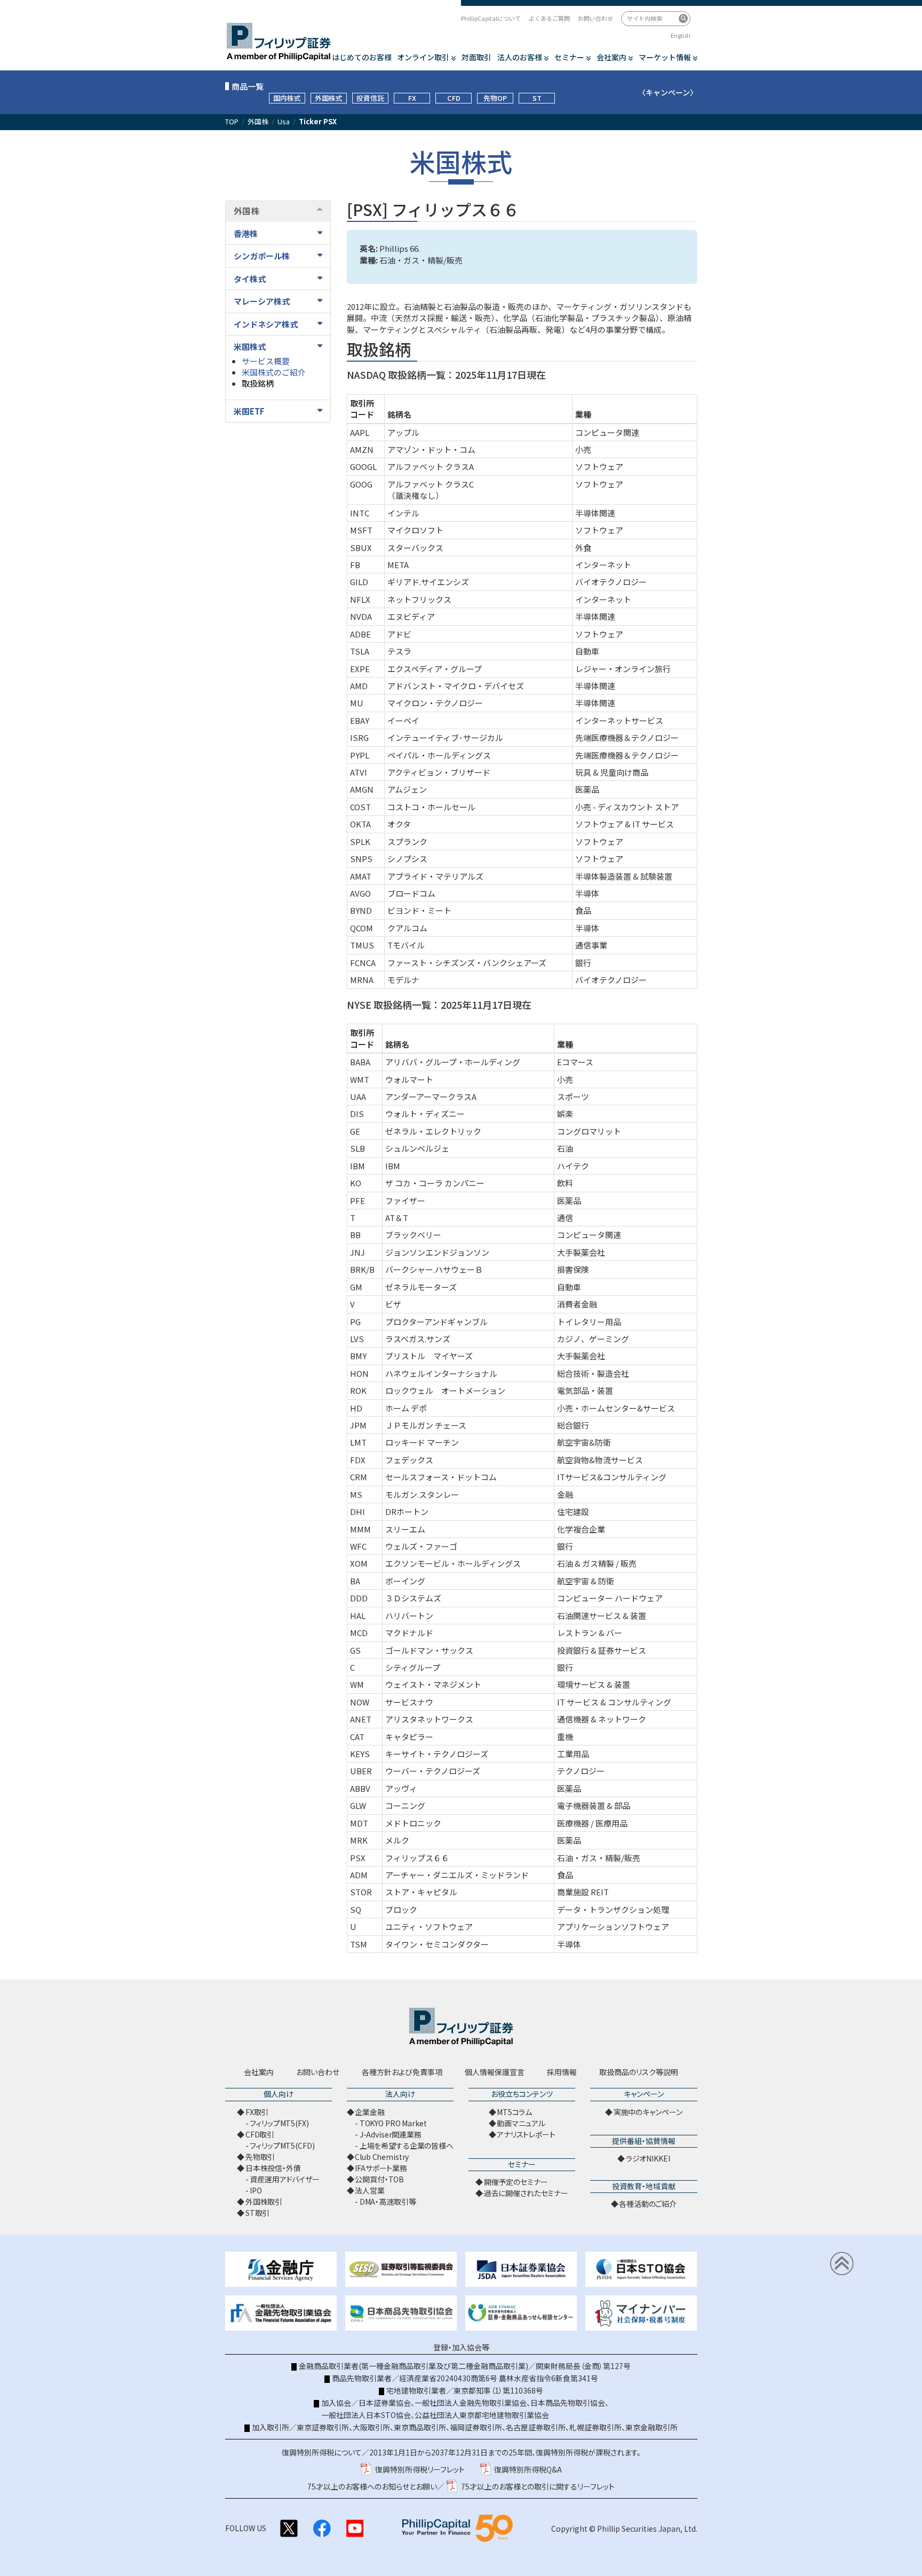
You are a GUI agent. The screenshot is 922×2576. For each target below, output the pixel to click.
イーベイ (403, 720)
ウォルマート (409, 1079)
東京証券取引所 (323, 2427)
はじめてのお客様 (362, 57)
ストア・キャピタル (421, 1892)
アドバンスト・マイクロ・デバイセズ (456, 686)
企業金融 (369, 2112)
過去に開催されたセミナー (526, 2193)
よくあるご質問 (549, 18)
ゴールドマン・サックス (429, 1650)
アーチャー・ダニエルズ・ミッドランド (457, 1875)
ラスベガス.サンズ (418, 1339)
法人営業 (369, 2190)
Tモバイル (406, 945)
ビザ (393, 1304)
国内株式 (287, 98)
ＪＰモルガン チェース (426, 1425)
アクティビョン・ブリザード (439, 772)
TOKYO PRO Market (393, 2123)
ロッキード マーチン (422, 1442)
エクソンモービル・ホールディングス (453, 1563)
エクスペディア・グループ (435, 669)
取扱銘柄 (258, 383)
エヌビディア (411, 616)
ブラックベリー (413, 1235)
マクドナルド (409, 1633)
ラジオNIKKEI (648, 2158)
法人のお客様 (520, 57)
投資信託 (370, 98)
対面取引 (476, 57)
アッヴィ (401, 1788)
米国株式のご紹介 (274, 372)
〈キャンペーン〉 (668, 92)
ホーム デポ (406, 1408)
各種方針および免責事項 (402, 2072)
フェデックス (409, 1460)
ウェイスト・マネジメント (433, 1684)
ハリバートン (409, 1616)
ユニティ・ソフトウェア (429, 1927)
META (398, 565)
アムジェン (407, 789)
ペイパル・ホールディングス (439, 755)
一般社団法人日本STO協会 (366, 2415)
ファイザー (405, 1201)
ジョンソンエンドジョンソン (437, 1252)
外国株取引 (264, 2202)
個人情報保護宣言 (495, 2072)
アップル (403, 432)
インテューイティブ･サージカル (445, 737)
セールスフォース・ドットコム (441, 1477)
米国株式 (250, 346)
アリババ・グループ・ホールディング (453, 1062)
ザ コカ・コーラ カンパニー (435, 1183)
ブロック (401, 1909)
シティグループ (413, 1667)
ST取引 (257, 2213)
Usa (284, 122)
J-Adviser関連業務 (391, 2134)
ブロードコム (411, 893)
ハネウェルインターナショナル (441, 1373)
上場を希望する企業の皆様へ (407, 2146)
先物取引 (260, 2157)
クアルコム (407, 928)
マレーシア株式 (262, 301)
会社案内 (611, 57)
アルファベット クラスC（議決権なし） (431, 490)
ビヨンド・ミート (419, 910)
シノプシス (407, 859)
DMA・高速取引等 (388, 2202)
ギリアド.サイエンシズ (428, 582)
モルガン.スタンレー (422, 1494)
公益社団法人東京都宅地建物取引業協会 (482, 2415)
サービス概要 (266, 361)
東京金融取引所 (651, 2427)
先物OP (495, 98)
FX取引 (257, 2112)
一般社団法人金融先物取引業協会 (471, 2403)
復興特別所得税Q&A (528, 2469)
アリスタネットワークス (429, 1719)
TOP (232, 122)
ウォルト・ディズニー (425, 1114)
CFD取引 (260, 2134)
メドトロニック (413, 1823)
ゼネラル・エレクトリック (433, 1131)
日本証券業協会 (385, 2403)
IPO (256, 2190)
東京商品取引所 (420, 2427)
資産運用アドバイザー (285, 2179)
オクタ (399, 824)
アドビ (399, 634)
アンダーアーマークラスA (431, 1096)
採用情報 (562, 2072)
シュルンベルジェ (417, 1148)
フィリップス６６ (417, 1858)
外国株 (258, 122)
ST (537, 98)
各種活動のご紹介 (648, 2204)
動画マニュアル (521, 2123)
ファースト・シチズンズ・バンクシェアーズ (467, 963)
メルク (397, 1840)
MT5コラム (514, 2112)
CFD (454, 98)
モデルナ (403, 980)
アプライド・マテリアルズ (435, 876)
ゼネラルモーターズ (421, 1287)
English (681, 35)
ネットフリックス (419, 599)
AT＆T (397, 1218)
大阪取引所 (371, 2427)
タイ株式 (250, 279)
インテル (403, 513)
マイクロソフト (415, 530)
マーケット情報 (665, 57)
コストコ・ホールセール (431, 807)
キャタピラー (409, 1737)
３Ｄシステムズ (413, 1598)
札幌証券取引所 (595, 2427)
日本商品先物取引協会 (568, 2403)
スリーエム (405, 1529)
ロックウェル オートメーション (445, 1390)
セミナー (569, 57)
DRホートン (407, 1512)
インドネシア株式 (266, 324)
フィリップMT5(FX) (279, 2123)
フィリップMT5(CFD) (282, 2146)
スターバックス (415, 548)
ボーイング (405, 1581)
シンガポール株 (262, 256)
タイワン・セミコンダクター (437, 1944)
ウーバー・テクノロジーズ (433, 1771)
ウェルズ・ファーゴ (421, 1546)
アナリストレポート (526, 2134)
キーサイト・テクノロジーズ (437, 1754)
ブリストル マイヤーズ (429, 1356)
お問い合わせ (595, 18)
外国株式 (329, 98)
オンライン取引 (423, 57)
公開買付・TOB (379, 2179)
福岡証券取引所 (476, 2427)
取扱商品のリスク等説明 (639, 2072)
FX (412, 98)
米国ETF (249, 411)
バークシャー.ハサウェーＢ (434, 1269)
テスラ (399, 651)
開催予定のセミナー (516, 2182)
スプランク (407, 842)
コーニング (405, 1805)
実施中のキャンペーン (648, 2112)
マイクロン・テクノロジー (435, 703)
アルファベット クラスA (431, 466)
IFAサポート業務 (381, 2168)
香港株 (246, 233)
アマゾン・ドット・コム (431, 449)
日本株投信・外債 (273, 2168)
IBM (393, 1166)
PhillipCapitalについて (491, 18)
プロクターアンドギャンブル (436, 1322)
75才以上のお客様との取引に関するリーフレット (538, 2486)
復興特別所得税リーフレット (420, 2469)
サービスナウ (409, 1702)
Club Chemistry (382, 2157)
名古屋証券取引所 (536, 2427)
